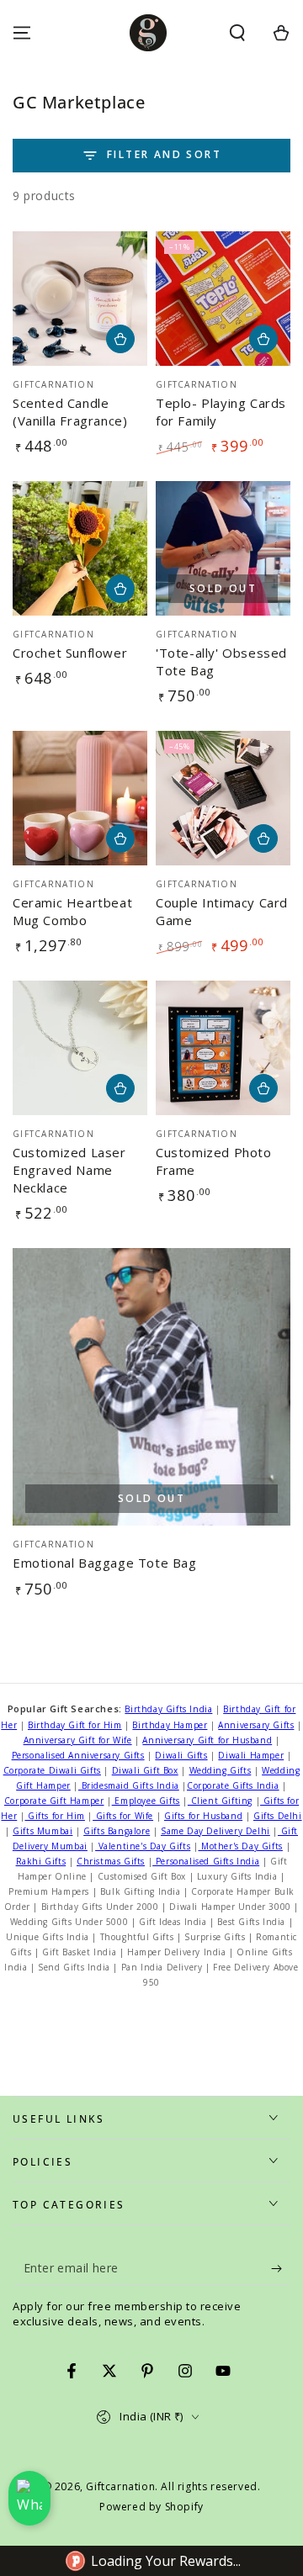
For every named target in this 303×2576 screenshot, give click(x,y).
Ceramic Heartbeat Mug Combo (72, 911)
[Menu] (22, 33)
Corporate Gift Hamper (54, 1801)
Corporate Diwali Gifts (52, 1770)
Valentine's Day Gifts (143, 1846)
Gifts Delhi (278, 1816)
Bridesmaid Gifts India (129, 1785)
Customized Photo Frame (214, 1161)
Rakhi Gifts (41, 1861)
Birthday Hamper (170, 1725)
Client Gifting (220, 1801)
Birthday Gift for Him (75, 1725)
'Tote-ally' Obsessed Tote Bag (221, 661)
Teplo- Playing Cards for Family (221, 412)
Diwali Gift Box (145, 1770)
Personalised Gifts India (206, 1861)
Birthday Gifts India (168, 1709)
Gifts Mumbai (43, 1831)
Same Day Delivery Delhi (215, 1831)
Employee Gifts (146, 1801)
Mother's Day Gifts (241, 1846)
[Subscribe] (281, 2269)
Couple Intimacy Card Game (222, 911)
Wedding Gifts (221, 1770)
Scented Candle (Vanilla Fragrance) (70, 412)
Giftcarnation (120, 2486)
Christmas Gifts (111, 1861)
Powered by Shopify (151, 2507)
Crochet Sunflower (70, 653)
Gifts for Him (54, 1816)
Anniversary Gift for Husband (207, 1740)
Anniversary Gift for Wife (78, 1740)
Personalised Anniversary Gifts (78, 1755)
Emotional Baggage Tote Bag (105, 1563)
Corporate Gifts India (233, 1785)
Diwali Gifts (181, 1755)
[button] (237, 33)
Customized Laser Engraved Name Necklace (69, 1170)
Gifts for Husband (203, 1816)
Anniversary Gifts (256, 1725)
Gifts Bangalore (117, 1831)
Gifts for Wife (123, 1816)
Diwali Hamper (251, 1755)
